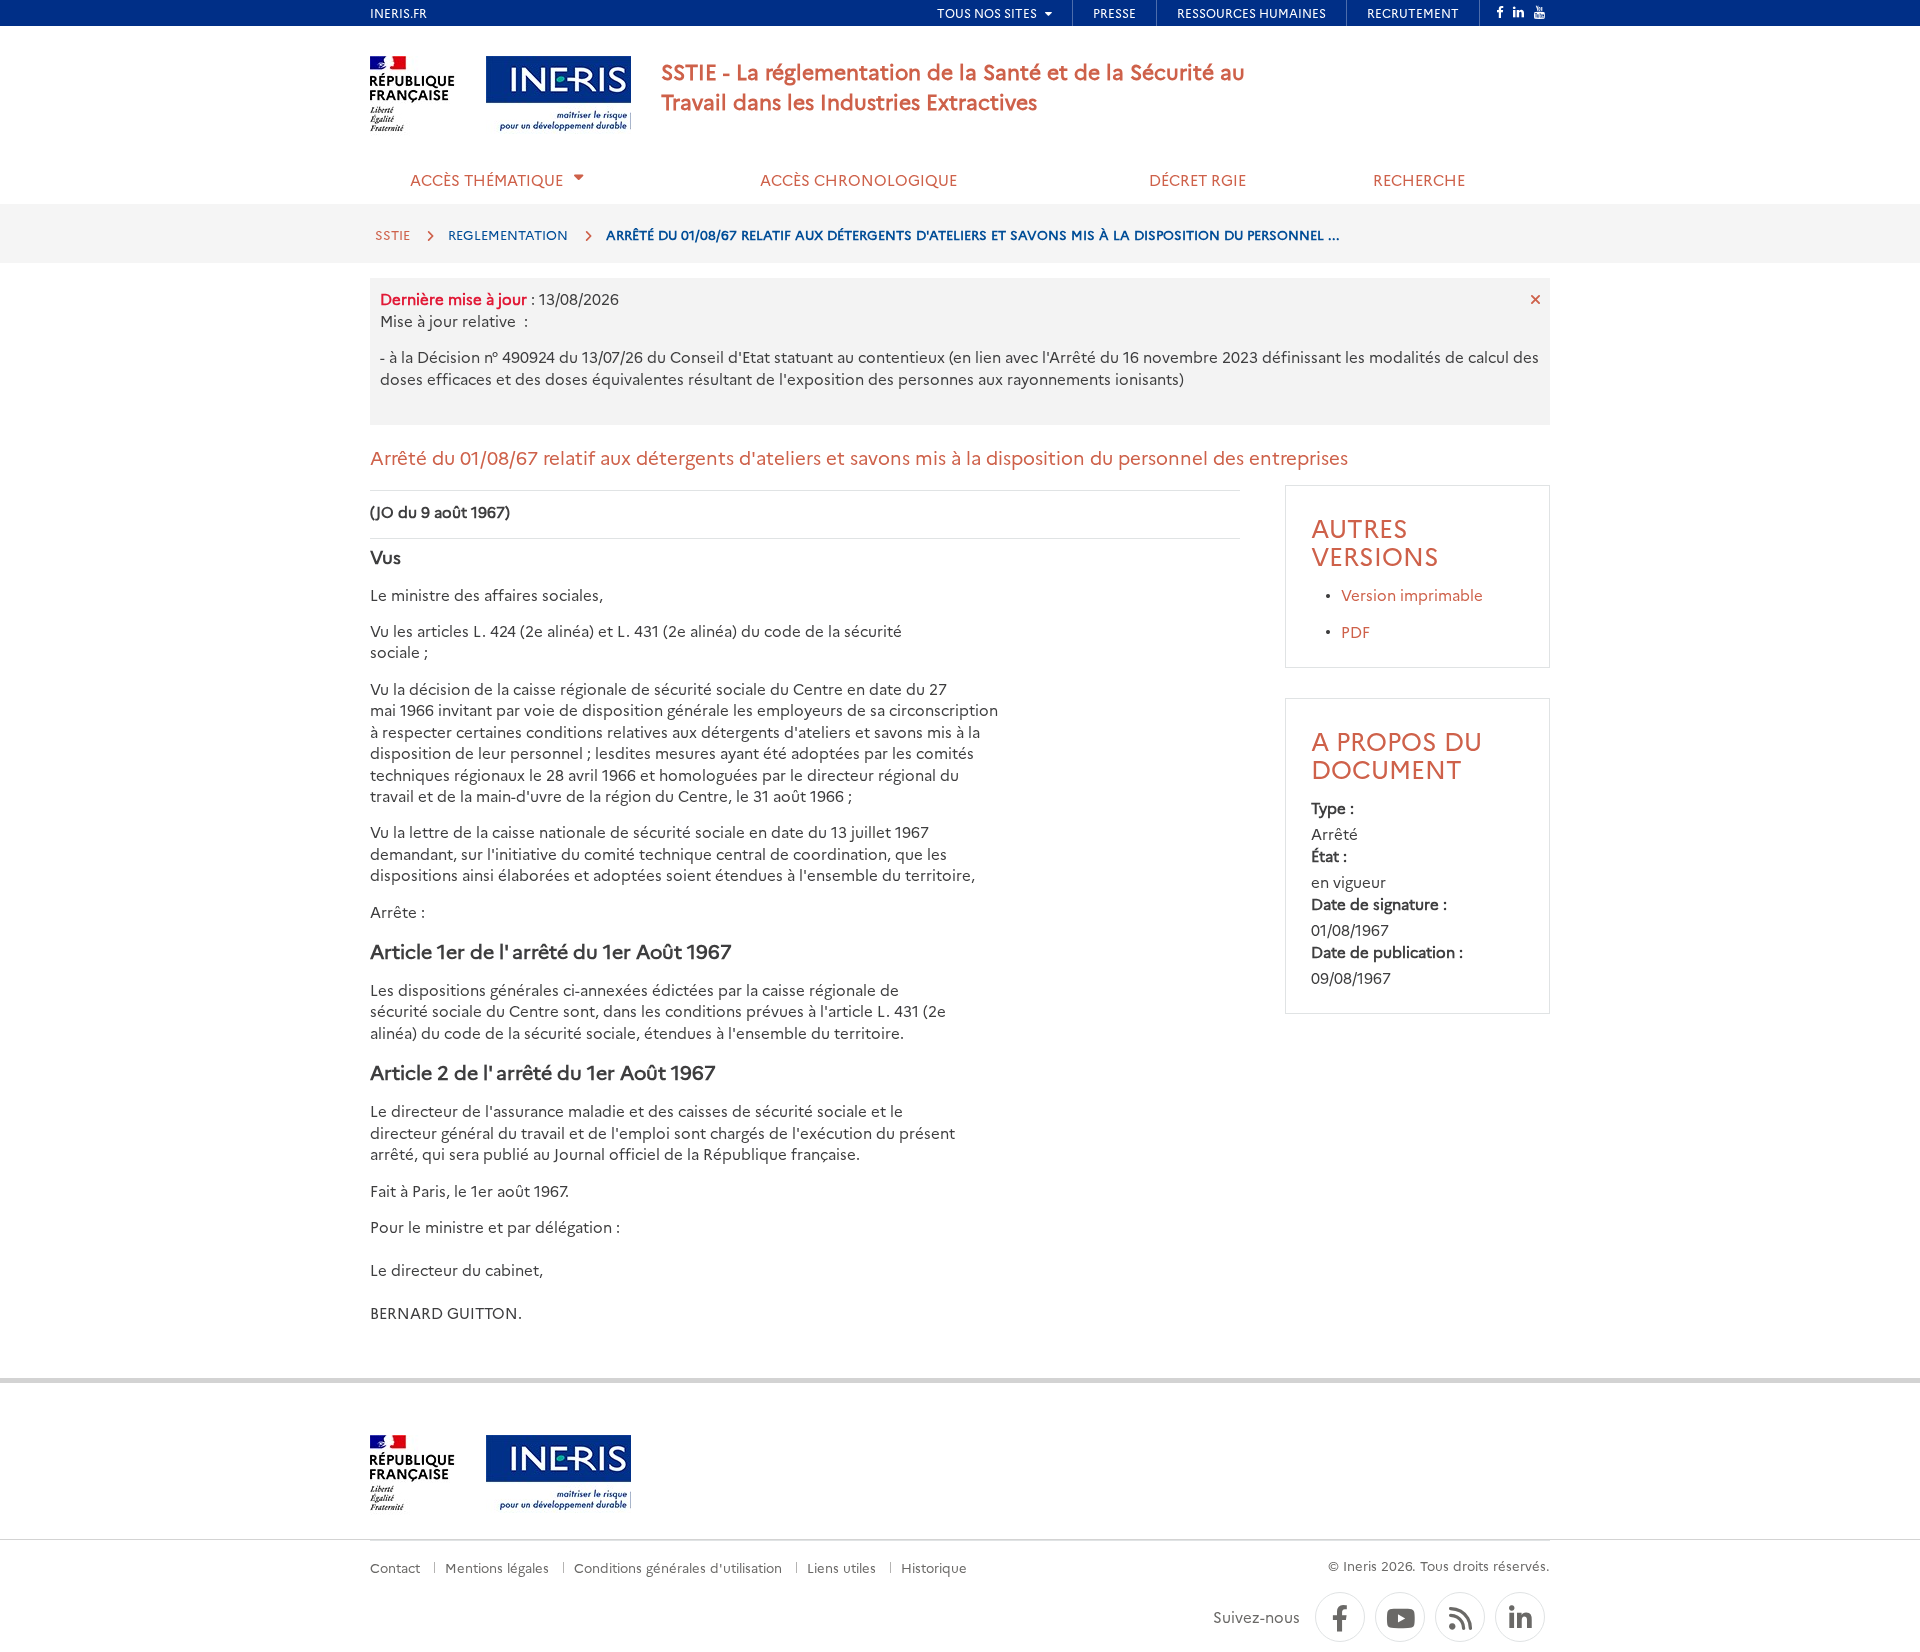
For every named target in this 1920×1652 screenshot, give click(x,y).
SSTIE (392, 234)
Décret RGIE (1197, 179)
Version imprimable (1412, 594)
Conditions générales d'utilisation (678, 1567)
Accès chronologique (858, 179)
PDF (1355, 631)
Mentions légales (497, 1567)
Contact (395, 1567)
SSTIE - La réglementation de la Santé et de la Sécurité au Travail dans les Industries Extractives (953, 85)
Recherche (1419, 179)
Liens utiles (841, 1567)
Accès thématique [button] (486, 179)
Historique (934, 1567)
